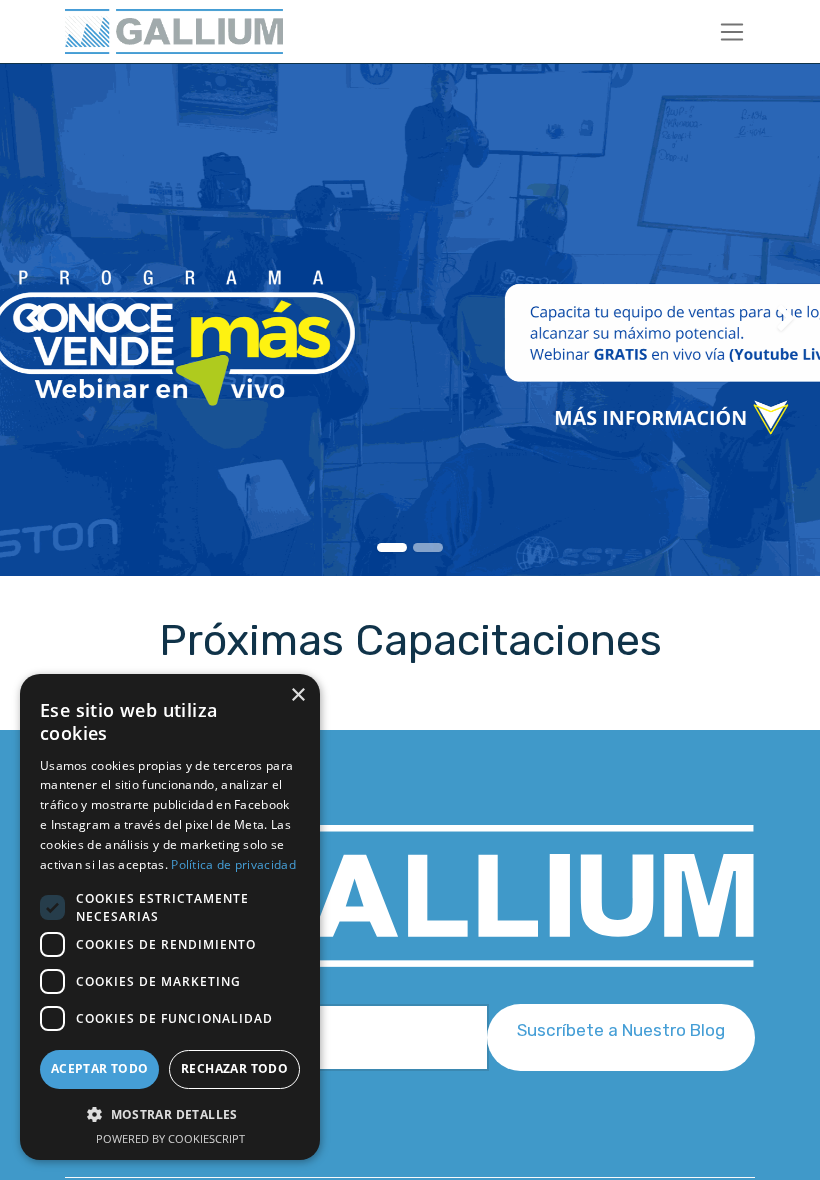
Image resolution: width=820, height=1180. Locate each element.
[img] (33, 320)
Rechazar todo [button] (234, 1068)
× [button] (297, 695)
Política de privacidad (233, 864)
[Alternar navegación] (732, 31)
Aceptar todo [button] (100, 1068)
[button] (621, 1037)
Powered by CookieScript (170, 1138)
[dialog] (170, 917)
